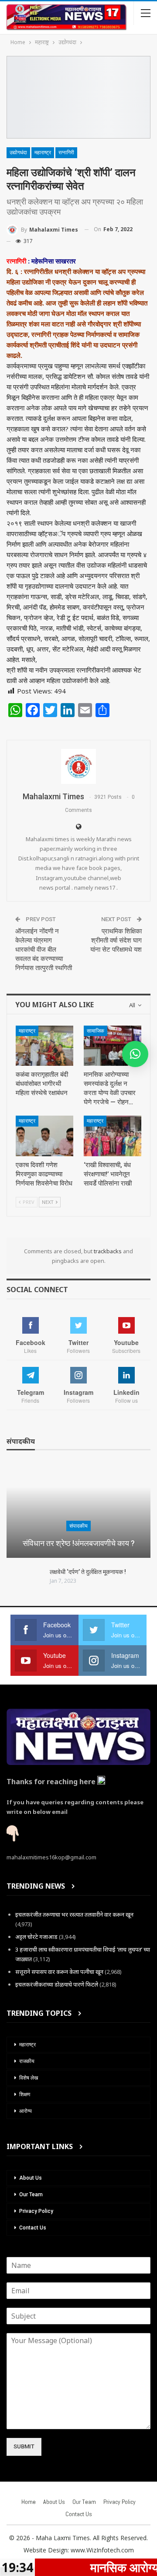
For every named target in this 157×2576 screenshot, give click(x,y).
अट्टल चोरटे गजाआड (36, 1937)
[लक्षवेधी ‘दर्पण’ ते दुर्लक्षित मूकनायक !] (25, 1582)
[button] (135, 1054)
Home (29, 2502)
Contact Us (33, 2228)
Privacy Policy (36, 2211)
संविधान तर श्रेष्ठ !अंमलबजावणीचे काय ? (79, 1543)
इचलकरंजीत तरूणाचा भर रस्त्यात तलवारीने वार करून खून (74, 1914)
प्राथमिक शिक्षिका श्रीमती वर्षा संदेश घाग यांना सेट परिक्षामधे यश (116, 940)
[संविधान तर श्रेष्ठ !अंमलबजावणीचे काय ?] (78, 1511)
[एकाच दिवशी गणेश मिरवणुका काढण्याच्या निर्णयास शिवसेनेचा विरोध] (44, 1136)
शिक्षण (25, 2094)
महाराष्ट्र (43, 153)
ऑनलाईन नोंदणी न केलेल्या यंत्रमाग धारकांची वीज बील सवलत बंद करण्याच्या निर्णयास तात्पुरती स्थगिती (44, 950)
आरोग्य (26, 2111)
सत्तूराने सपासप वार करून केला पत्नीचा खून (59, 1972)
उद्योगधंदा (18, 153)
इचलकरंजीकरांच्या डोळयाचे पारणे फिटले (57, 1984)
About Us (31, 2178)
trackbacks (108, 1251)
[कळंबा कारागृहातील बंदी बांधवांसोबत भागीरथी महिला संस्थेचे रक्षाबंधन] (44, 1046)
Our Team (31, 2195)
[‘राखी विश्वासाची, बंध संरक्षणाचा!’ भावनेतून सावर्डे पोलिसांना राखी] (113, 1136)
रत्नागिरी (66, 153)
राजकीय (27, 2061)
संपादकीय (78, 1526)
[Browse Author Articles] (78, 766)
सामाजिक (96, 1031)
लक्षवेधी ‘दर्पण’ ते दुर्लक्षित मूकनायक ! (88, 1572)
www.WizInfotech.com (102, 2550)
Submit (24, 2446)
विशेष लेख (29, 2078)
